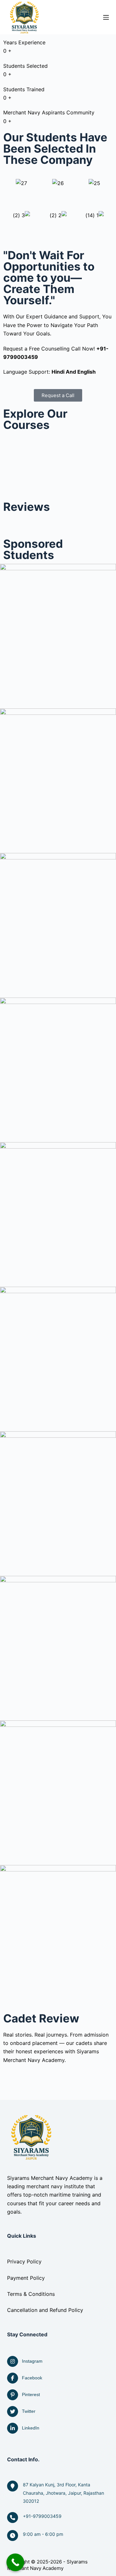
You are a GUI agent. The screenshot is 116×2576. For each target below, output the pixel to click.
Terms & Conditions (31, 2294)
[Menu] (106, 17)
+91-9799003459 (42, 2516)
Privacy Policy (24, 2261)
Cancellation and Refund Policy (45, 2310)
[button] (58, 191)
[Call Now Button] (15, 2562)
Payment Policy (26, 2278)
